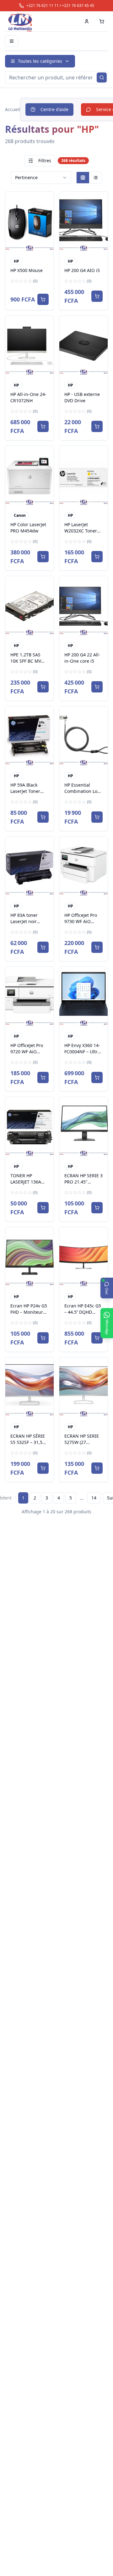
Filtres (45, 160)
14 (94, 1498)
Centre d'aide (54, 109)
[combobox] (41, 178)
